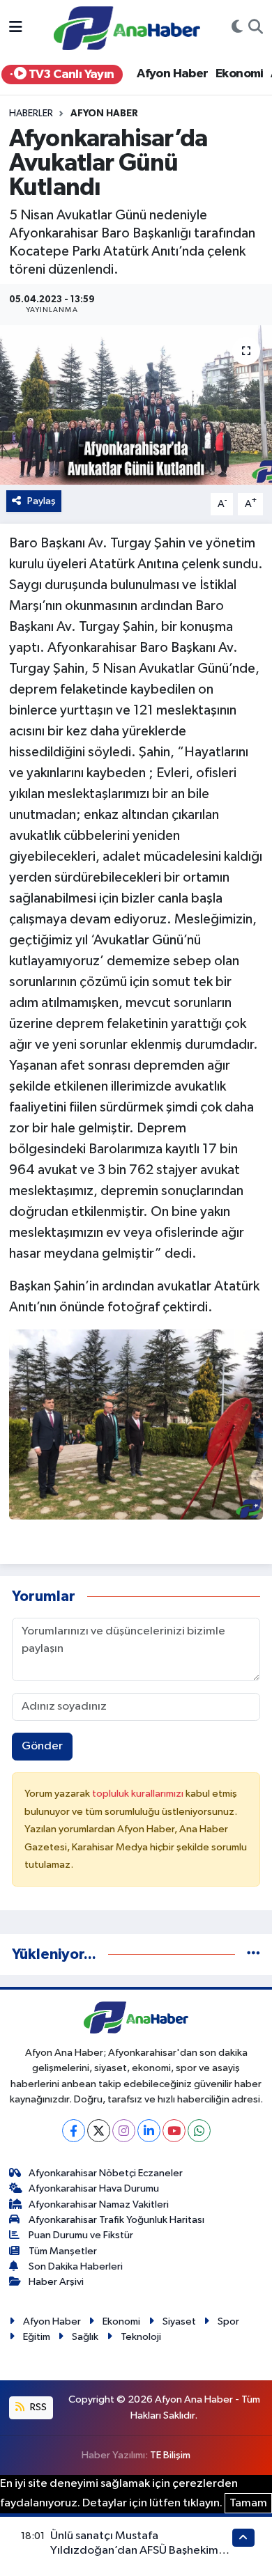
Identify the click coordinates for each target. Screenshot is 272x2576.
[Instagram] (124, 2131)
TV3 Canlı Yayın (70, 75)
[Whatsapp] (199, 2131)
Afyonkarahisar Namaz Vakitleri (99, 2204)
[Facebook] (74, 2131)
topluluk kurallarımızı (139, 1794)
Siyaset (179, 2321)
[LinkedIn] (149, 2131)
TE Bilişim (170, 2455)
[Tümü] (254, 1954)
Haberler (31, 114)
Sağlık (85, 2337)
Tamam (248, 2503)
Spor (228, 2321)
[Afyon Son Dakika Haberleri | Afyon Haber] (127, 28)
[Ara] (256, 29)
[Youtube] (174, 2131)
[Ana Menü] (16, 28)
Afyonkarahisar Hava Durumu (94, 2188)
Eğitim (37, 2337)
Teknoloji (141, 2337)
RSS (37, 2407)
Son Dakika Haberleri (76, 2266)
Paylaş (41, 501)
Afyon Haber (172, 74)
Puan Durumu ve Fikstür (81, 2235)
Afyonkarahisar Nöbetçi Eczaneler (106, 2173)
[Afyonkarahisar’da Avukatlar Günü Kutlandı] (136, 405)
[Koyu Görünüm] (237, 29)
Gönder (42, 1746)
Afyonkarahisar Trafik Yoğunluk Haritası (116, 2220)
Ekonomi (240, 74)
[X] (99, 2131)
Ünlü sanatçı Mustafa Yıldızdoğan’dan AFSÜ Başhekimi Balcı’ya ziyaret (136, 2551)
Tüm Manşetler (63, 2251)
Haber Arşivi (56, 2282)
